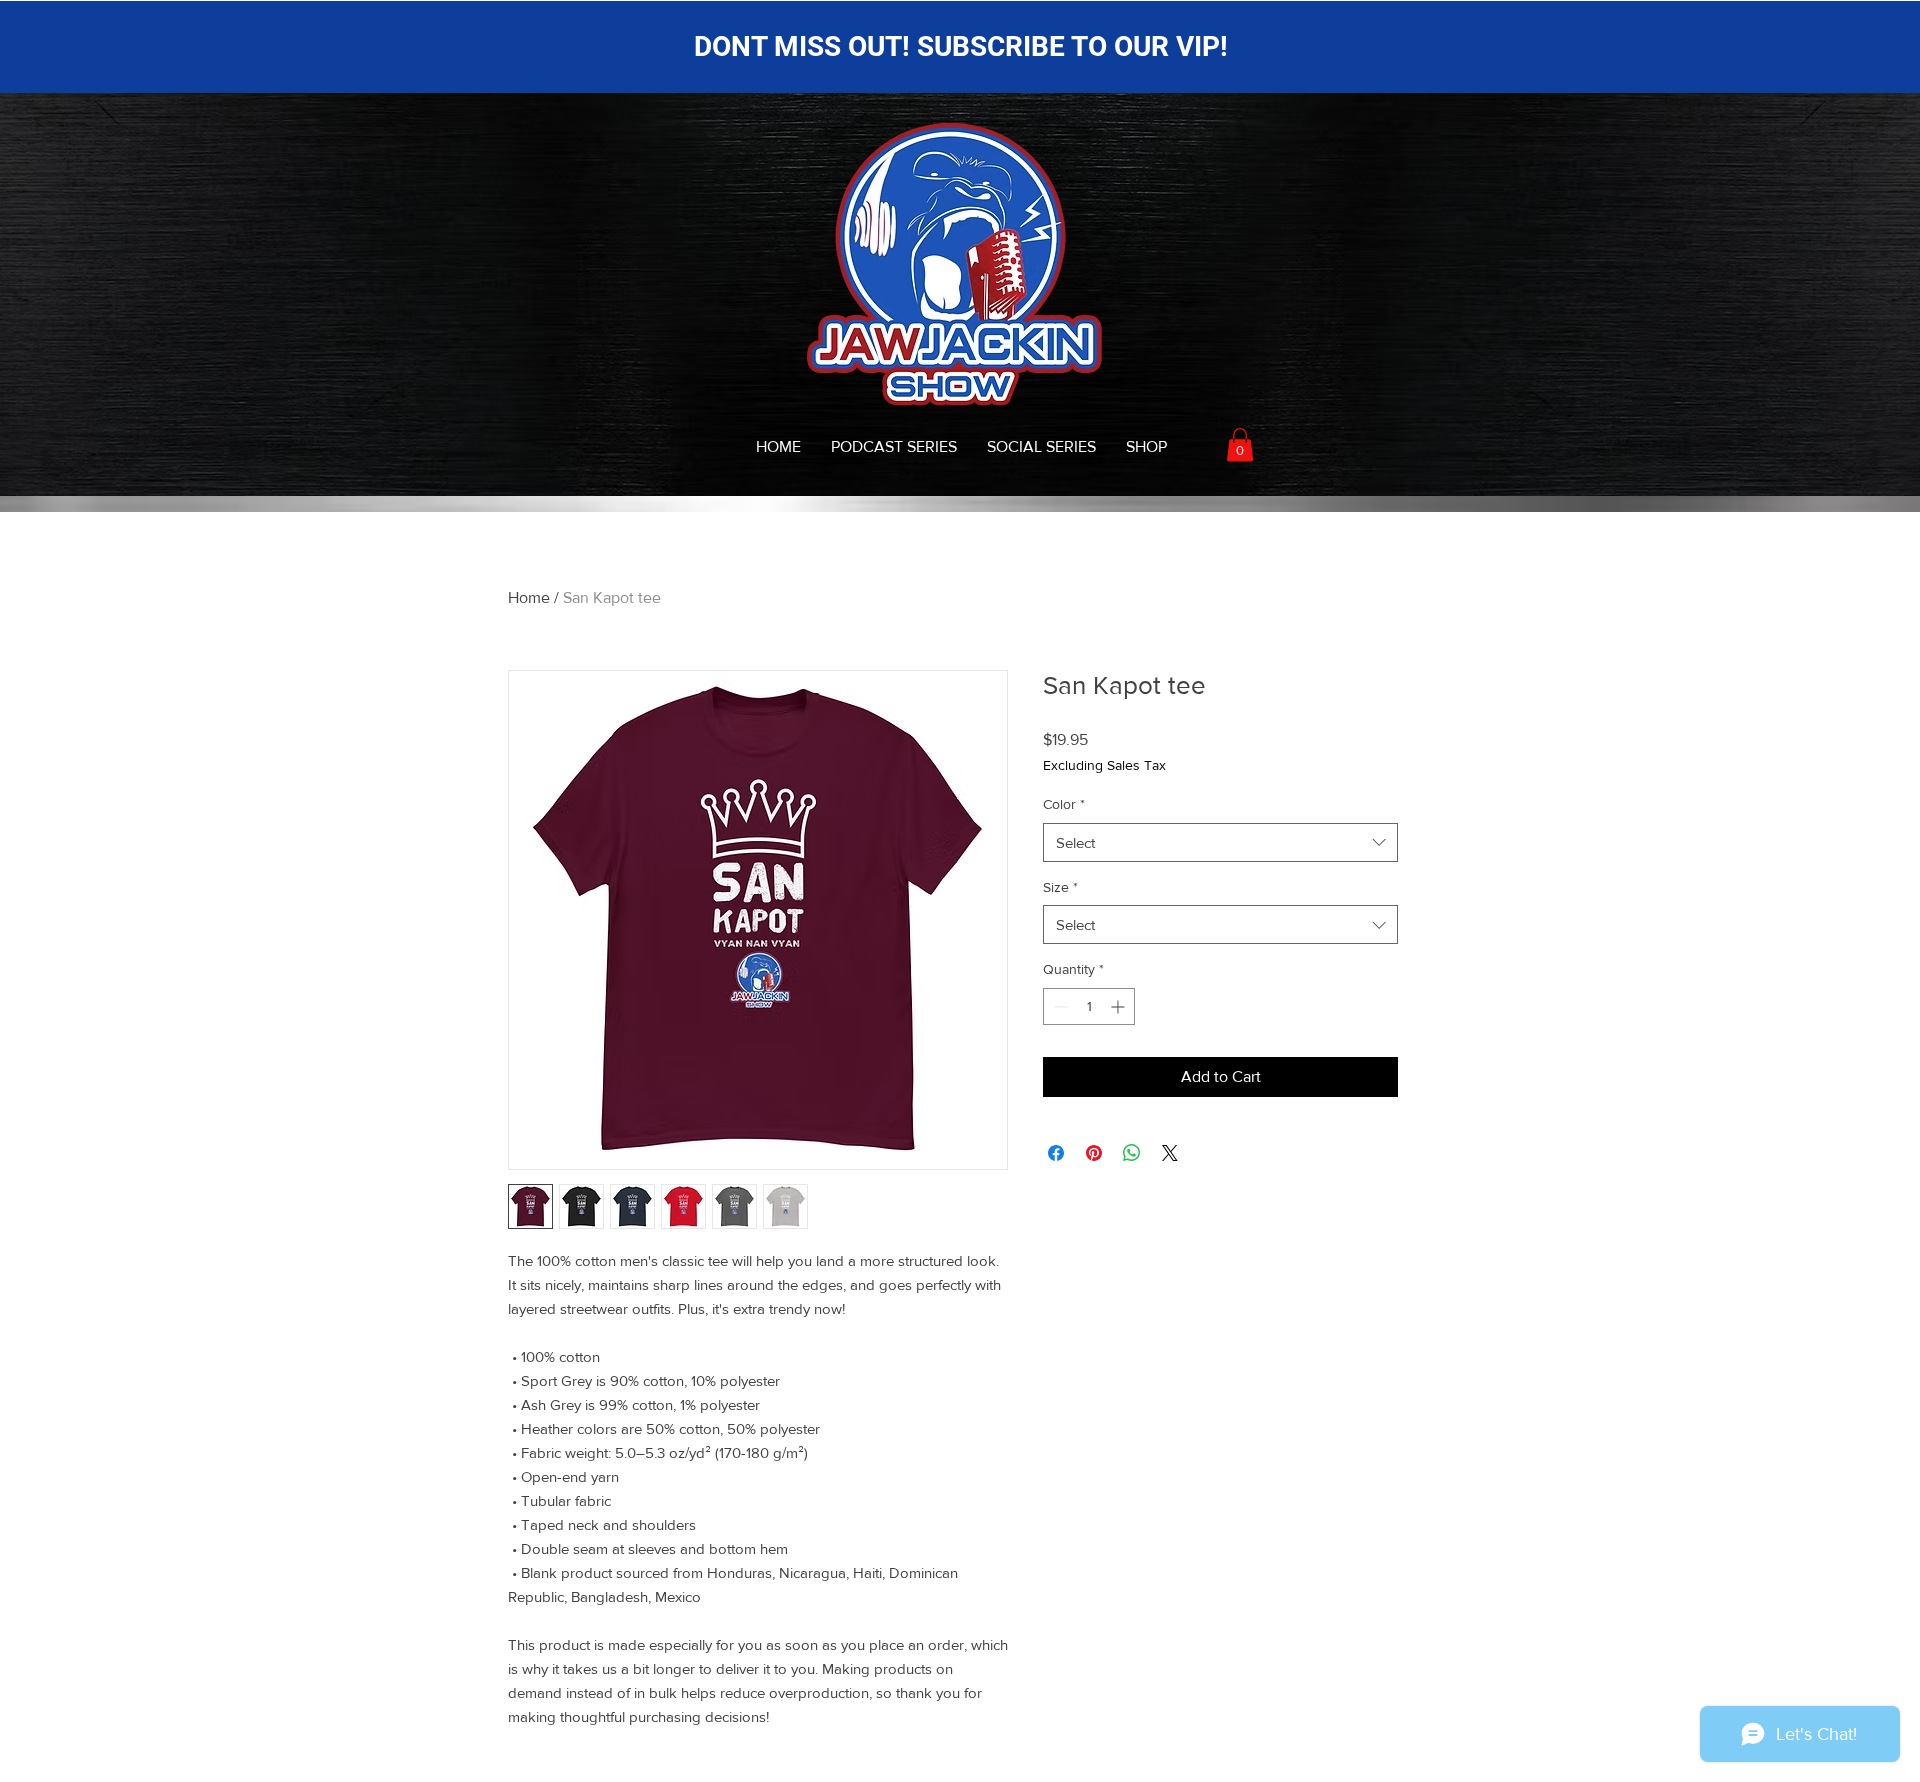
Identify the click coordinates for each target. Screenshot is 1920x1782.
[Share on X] (1170, 1153)
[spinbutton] (1089, 1006)
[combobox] (1220, 842)
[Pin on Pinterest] (1094, 1153)
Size (1060, 887)
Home (529, 597)
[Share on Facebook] (1056, 1153)
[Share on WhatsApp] (1132, 1153)
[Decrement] (1058, 1006)
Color (1064, 804)
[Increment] (1119, 1006)
